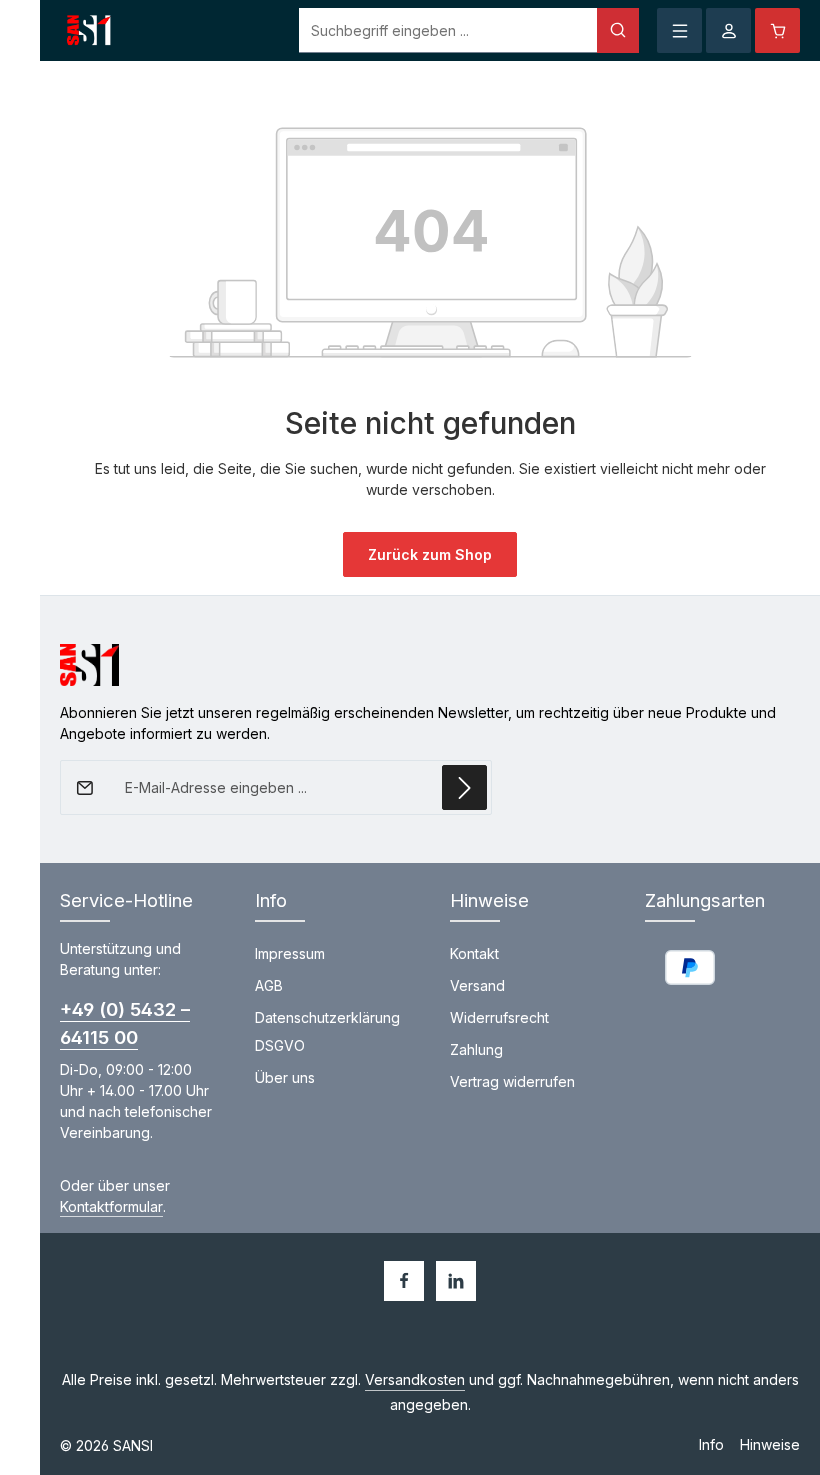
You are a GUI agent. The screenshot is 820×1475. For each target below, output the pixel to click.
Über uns (285, 1077)
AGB (269, 985)
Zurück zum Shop (430, 554)
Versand (477, 985)
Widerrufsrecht (499, 1017)
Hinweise (770, 1444)
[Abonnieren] (464, 787)
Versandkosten (415, 1379)
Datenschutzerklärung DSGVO (327, 1031)
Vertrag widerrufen (512, 1081)
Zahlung (476, 1049)
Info (711, 1444)
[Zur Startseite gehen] (89, 31)
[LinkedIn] (456, 1281)
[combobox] (448, 30)
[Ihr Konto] (728, 30)
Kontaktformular (111, 1206)
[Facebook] (404, 1281)
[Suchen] (618, 30)
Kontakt (474, 953)
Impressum (290, 953)
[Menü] (679, 30)
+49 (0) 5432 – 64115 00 (125, 1022)
